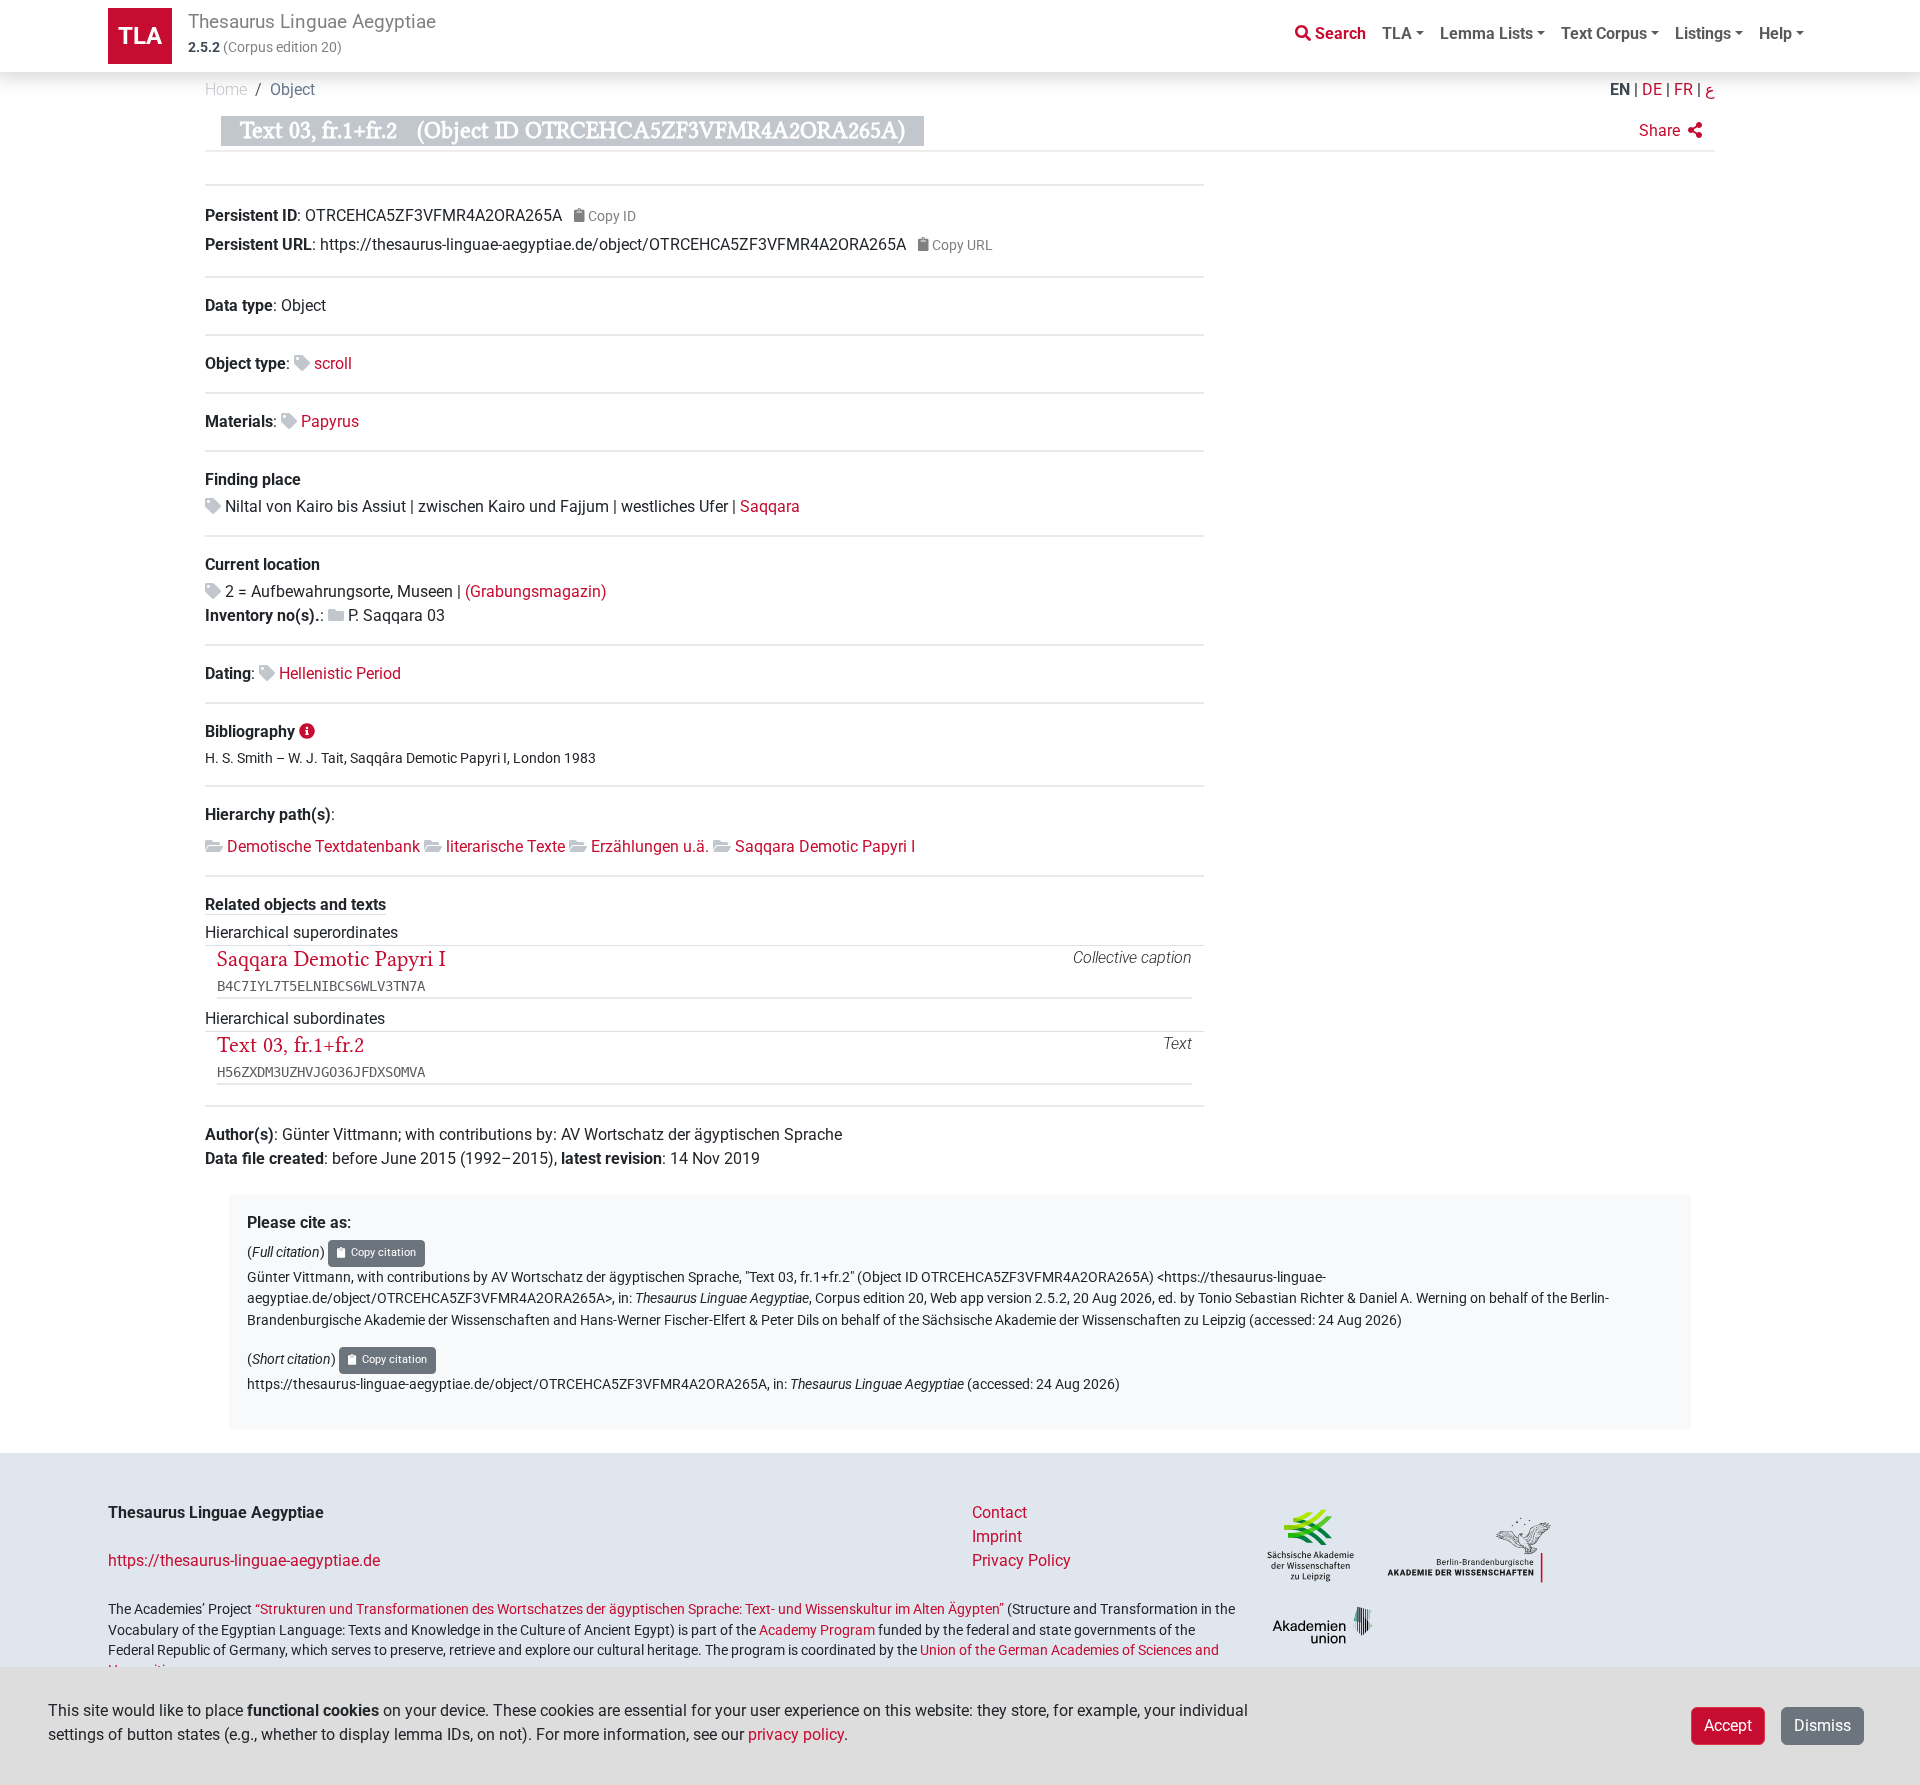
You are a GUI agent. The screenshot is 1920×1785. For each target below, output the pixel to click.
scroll (333, 363)
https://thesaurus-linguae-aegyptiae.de (244, 1560)
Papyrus (330, 421)
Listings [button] (1703, 33)
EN (1620, 89)
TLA (140, 36)
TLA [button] (1397, 33)
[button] (1670, 131)
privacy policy (796, 1734)
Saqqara (770, 506)
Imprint (997, 1536)
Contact (999, 1512)
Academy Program (817, 1630)
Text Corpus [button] (1604, 33)
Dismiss (1822, 1725)
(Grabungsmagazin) (536, 591)
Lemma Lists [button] (1486, 33)
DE (1652, 89)
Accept (1728, 1725)
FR (1683, 89)
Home (226, 89)
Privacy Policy (1021, 1560)
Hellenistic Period (340, 673)
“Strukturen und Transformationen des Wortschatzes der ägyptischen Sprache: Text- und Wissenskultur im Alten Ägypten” (629, 1609)
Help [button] (1775, 33)
